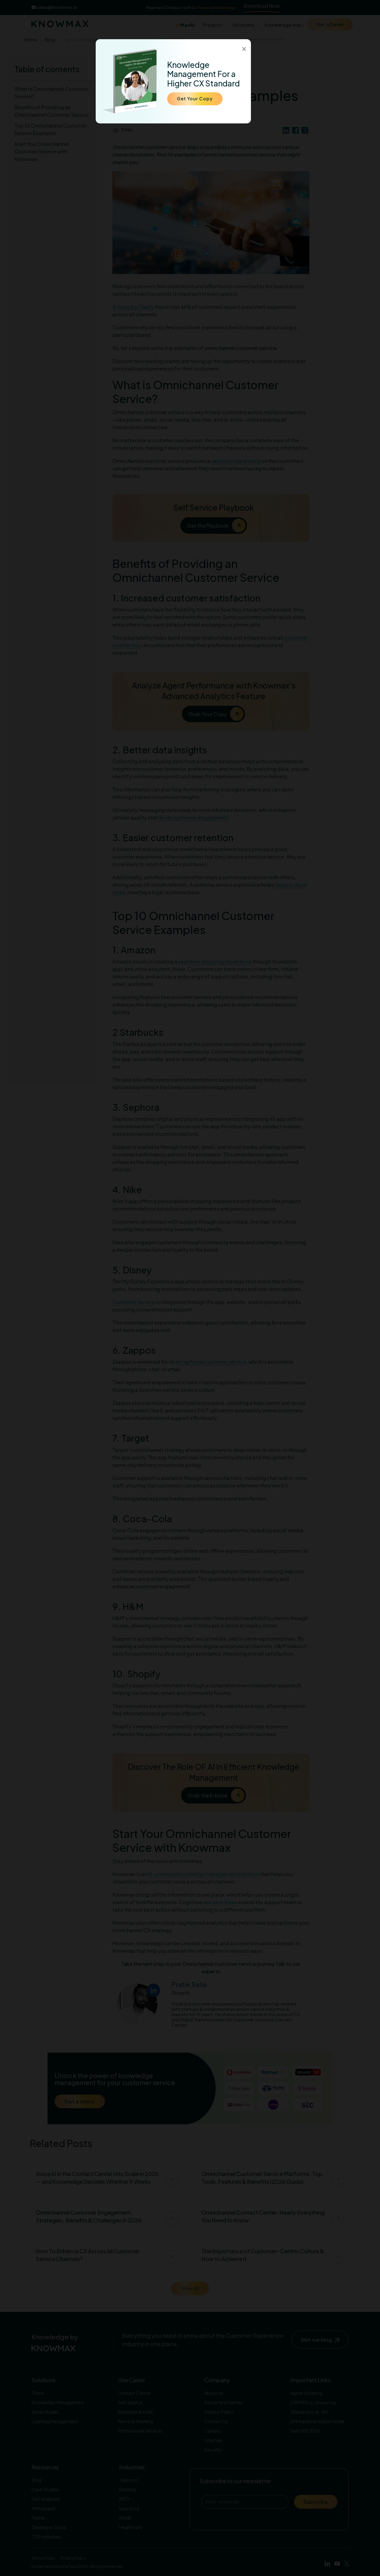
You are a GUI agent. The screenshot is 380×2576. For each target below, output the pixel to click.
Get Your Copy (195, 99)
